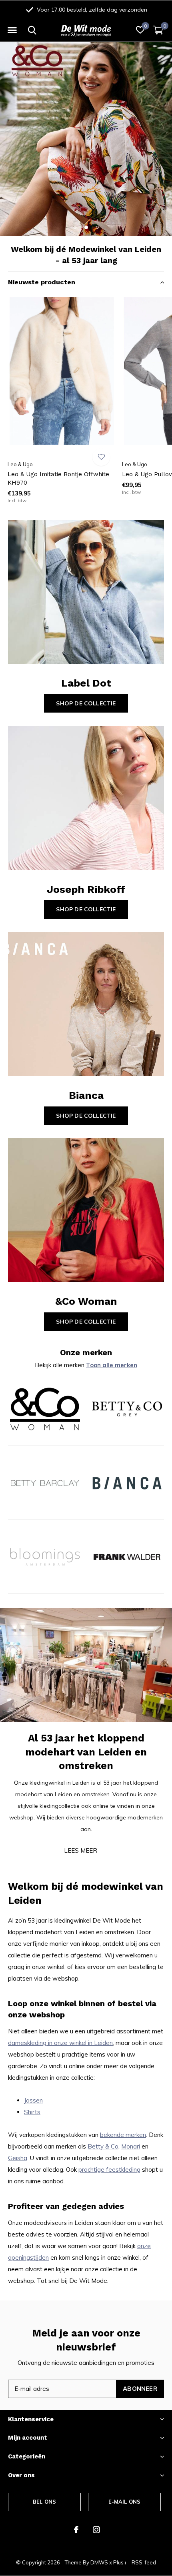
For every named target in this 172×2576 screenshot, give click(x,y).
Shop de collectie (86, 703)
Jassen (33, 2100)
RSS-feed (144, 2562)
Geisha (18, 2158)
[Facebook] (76, 2530)
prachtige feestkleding (109, 2170)
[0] (158, 30)
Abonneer (140, 2389)
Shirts (32, 2112)
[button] (12, 30)
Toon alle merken (112, 1365)
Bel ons (44, 2502)
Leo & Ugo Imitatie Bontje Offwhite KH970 (58, 478)
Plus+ (120, 2562)
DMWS (99, 2562)
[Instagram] (96, 2530)
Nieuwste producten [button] (42, 282)
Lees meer (81, 1850)
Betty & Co (103, 2146)
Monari (131, 2146)
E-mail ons (125, 2502)
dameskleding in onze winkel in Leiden (60, 2043)
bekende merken (123, 2135)
